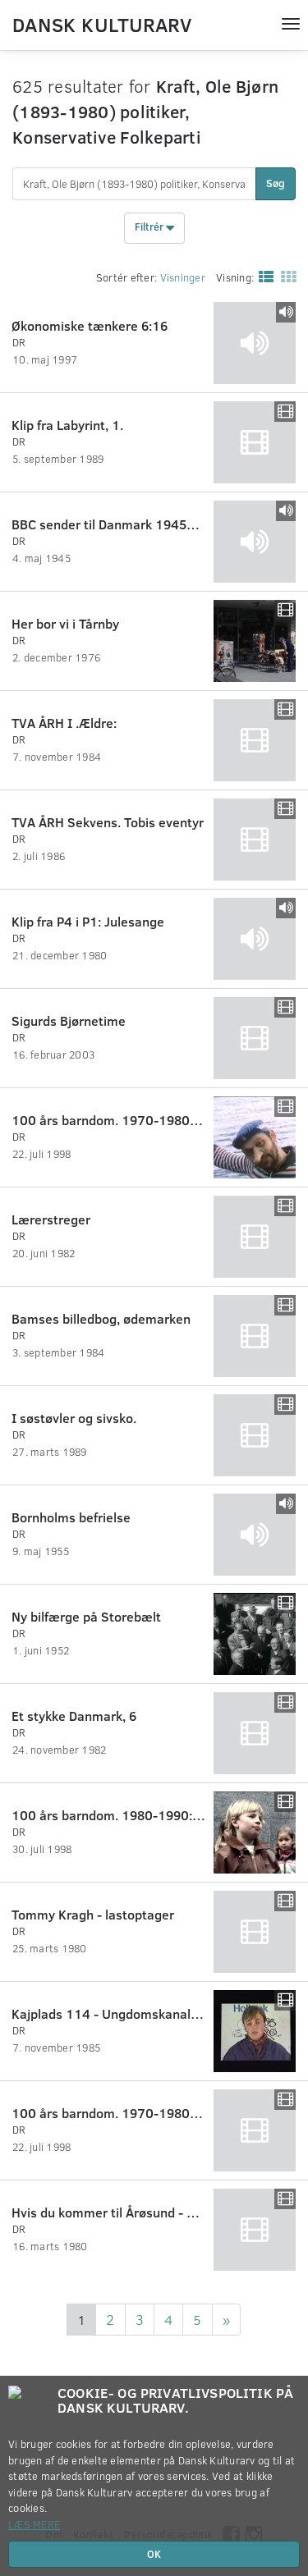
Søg (276, 183)
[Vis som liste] (263, 277)
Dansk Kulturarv (102, 24)
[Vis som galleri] (285, 277)
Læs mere (34, 2524)
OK (154, 2554)
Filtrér (150, 226)
